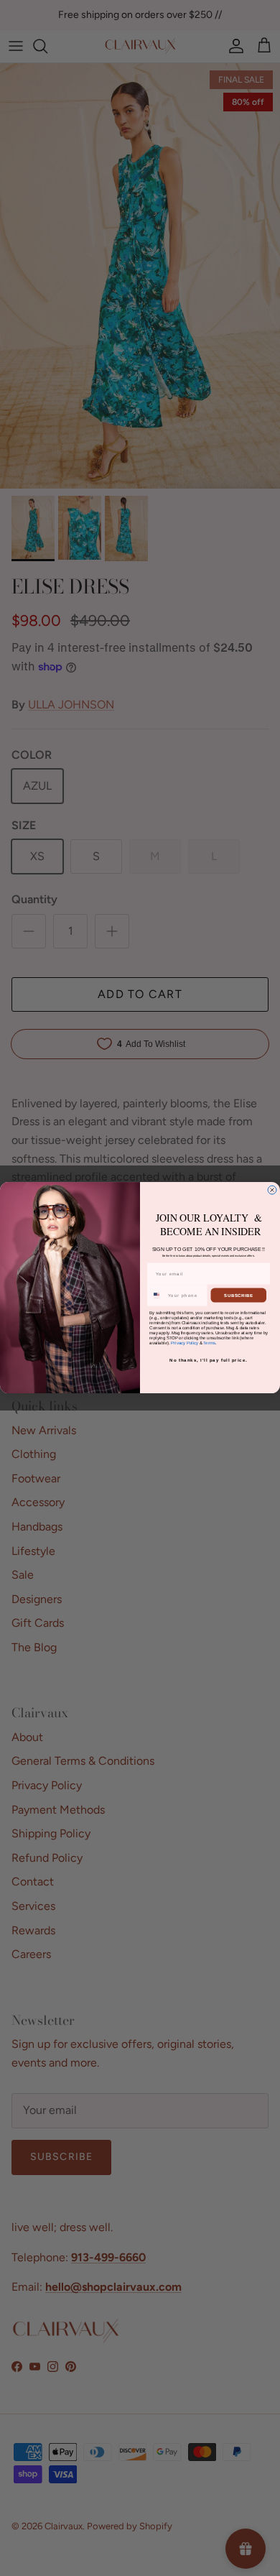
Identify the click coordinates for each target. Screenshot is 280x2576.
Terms (209, 1343)
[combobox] (157, 1295)
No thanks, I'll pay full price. (209, 1360)
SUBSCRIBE (239, 1295)
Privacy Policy (185, 1343)
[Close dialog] (272, 1190)
